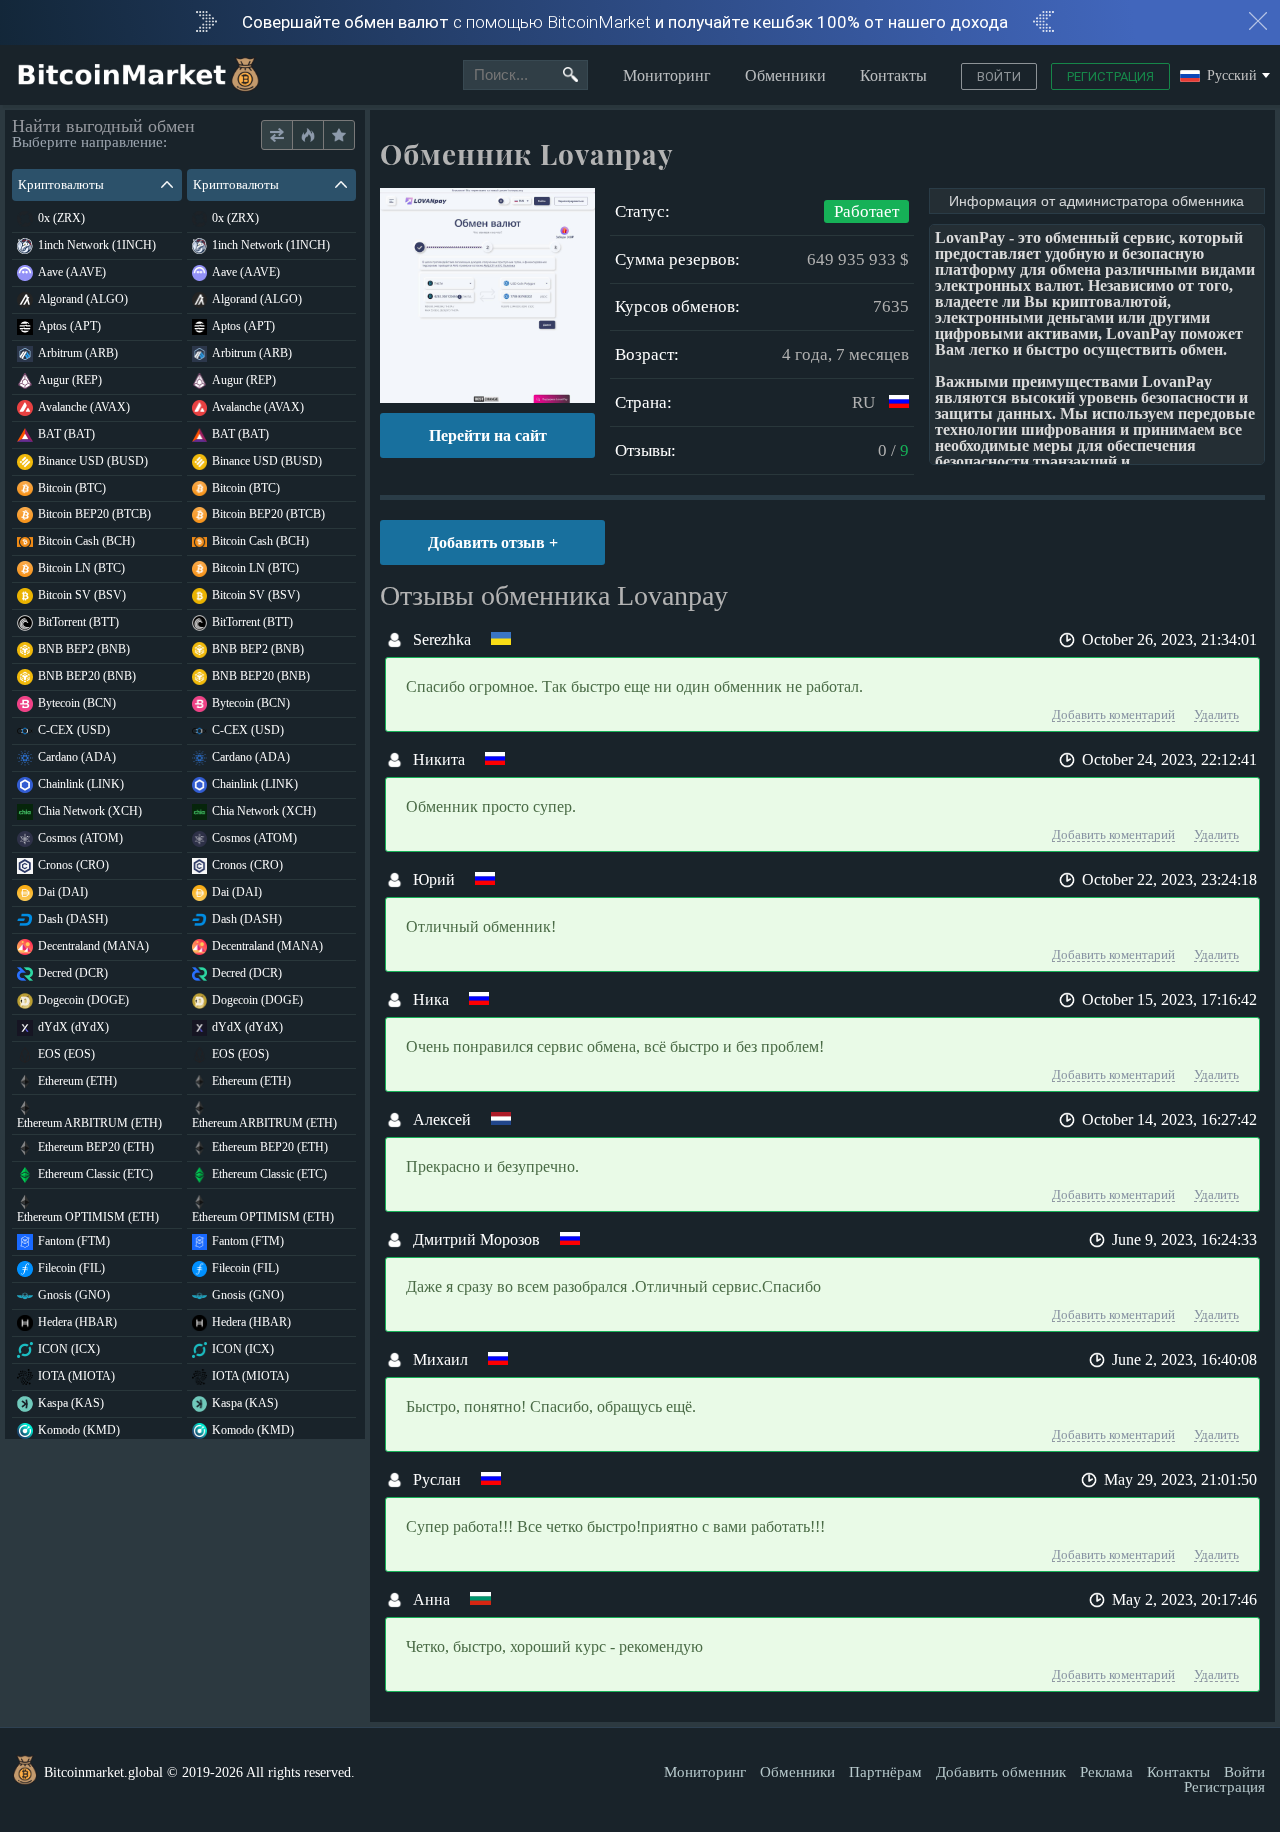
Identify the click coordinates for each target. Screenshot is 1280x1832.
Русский (1232, 76)
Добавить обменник (1001, 1772)
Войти (999, 76)
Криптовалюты (61, 184)
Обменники (785, 75)
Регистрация (1110, 76)
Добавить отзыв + (493, 542)
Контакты (893, 75)
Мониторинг (667, 75)
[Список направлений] (277, 135)
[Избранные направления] (338, 135)
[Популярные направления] (307, 135)
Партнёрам (885, 1772)
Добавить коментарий (1113, 715)
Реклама (1106, 1772)
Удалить (1216, 715)
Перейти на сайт (488, 435)
